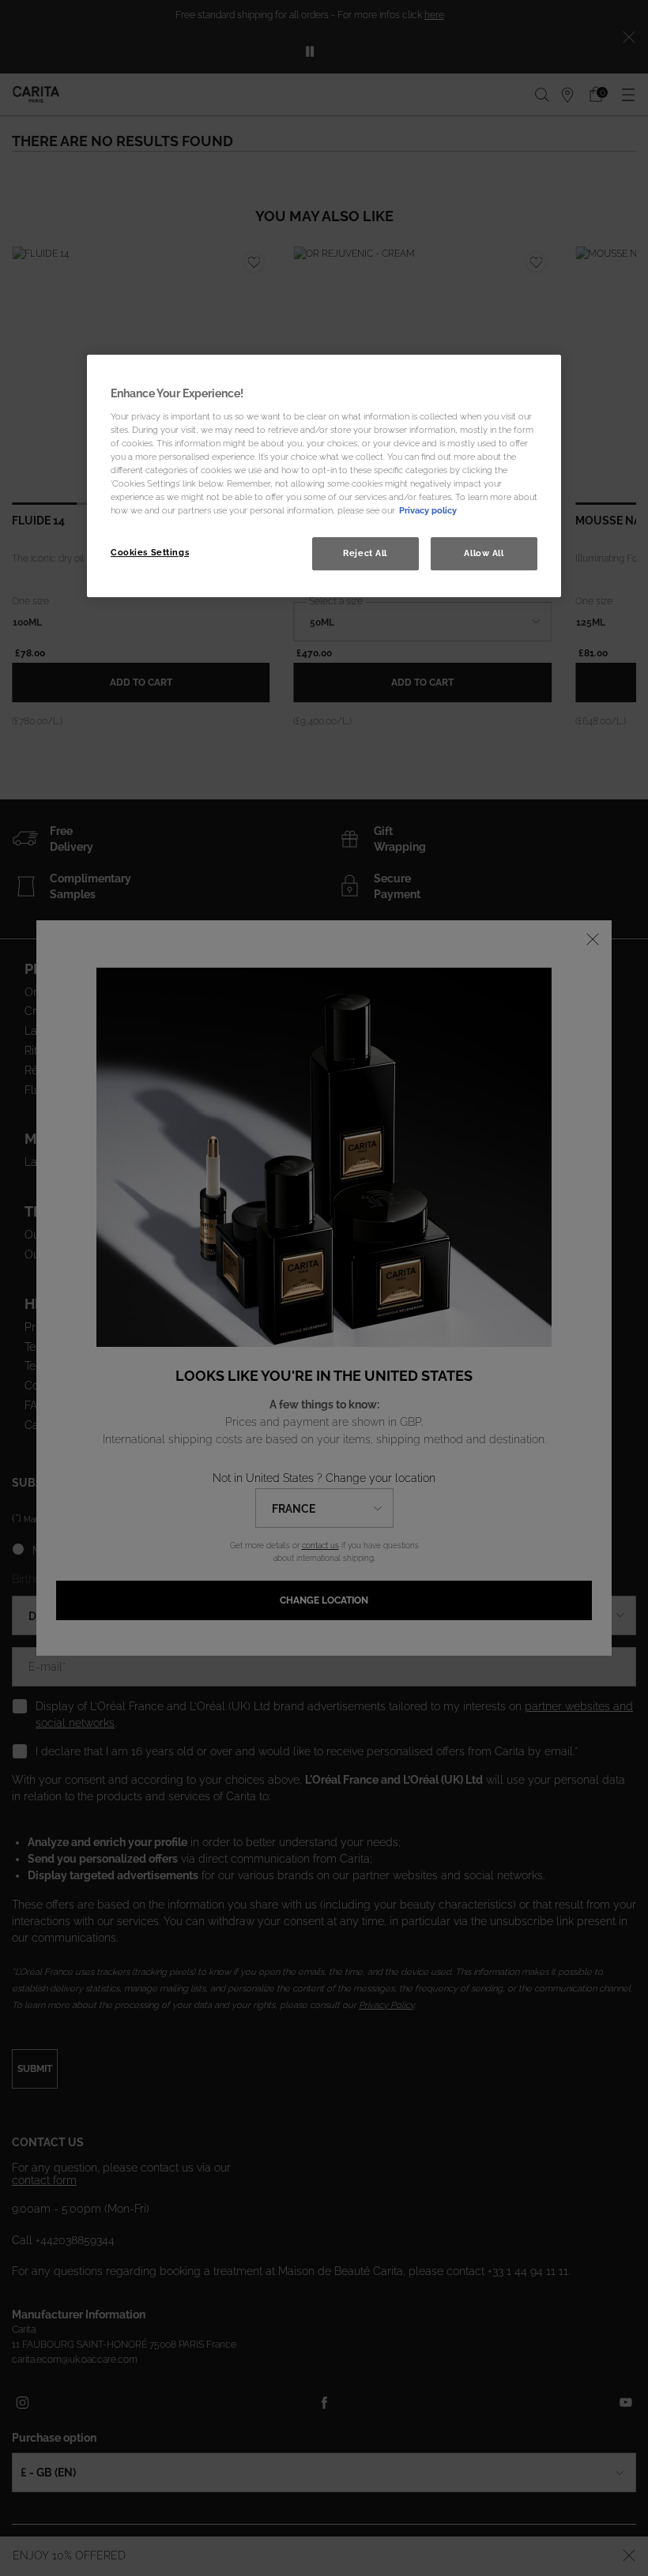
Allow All (484, 553)
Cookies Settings (150, 552)
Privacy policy (428, 510)
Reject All (365, 553)
